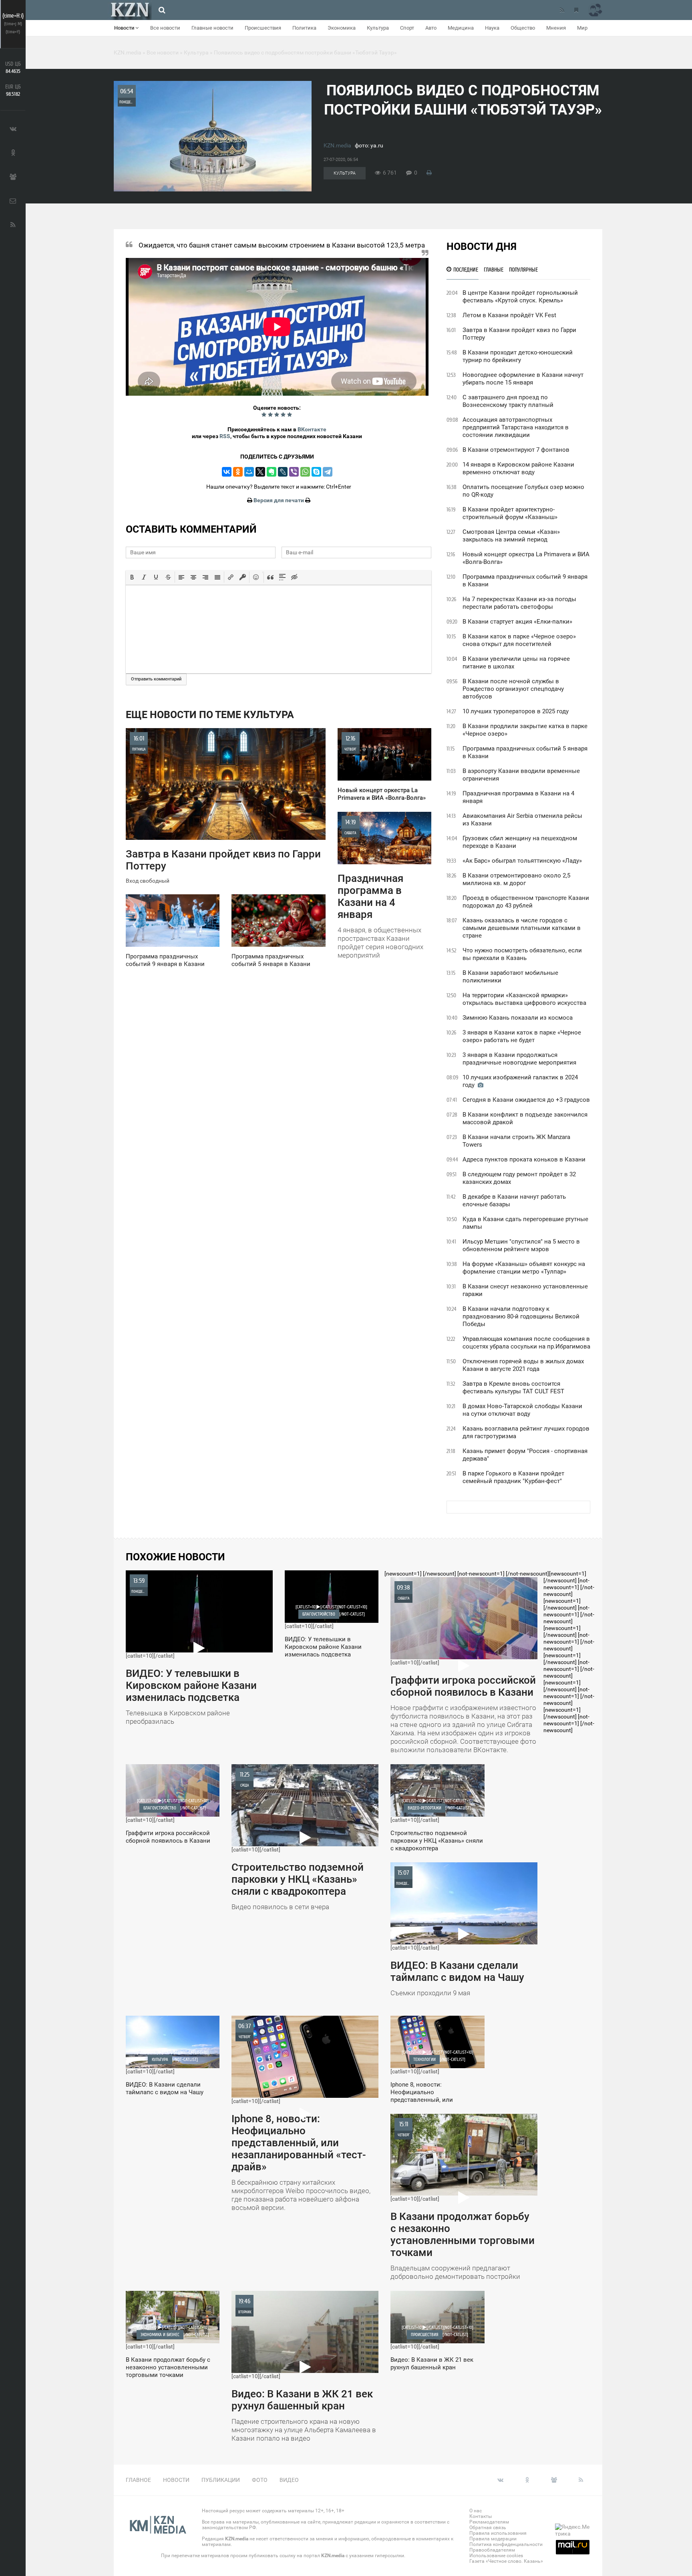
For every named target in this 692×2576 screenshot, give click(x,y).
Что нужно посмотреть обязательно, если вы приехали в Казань (522, 954)
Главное (138, 2480)
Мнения (556, 28)
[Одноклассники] (238, 472)
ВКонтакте (312, 429)
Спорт (407, 28)
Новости (125, 28)
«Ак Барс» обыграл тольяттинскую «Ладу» (522, 861)
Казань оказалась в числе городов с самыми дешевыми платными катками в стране (522, 928)
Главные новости (212, 28)
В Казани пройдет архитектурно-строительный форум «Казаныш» (510, 513)
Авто (431, 28)
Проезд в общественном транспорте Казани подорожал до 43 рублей (526, 902)
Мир (582, 28)
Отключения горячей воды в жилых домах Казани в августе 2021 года (523, 1365)
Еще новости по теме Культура (210, 715)
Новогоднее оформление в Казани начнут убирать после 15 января (523, 379)
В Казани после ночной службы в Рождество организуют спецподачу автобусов (513, 689)
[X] (260, 472)
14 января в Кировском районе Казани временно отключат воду (518, 468)
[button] (132, 577)
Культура (378, 28)
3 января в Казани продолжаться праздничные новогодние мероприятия (519, 1059)
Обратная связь (488, 2528)
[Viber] (294, 472)
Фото (260, 2480)
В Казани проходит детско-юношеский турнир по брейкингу (518, 356)
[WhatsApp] (305, 472)
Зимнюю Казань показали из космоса (518, 1018)
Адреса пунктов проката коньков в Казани (524, 1159)
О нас (476, 2511)
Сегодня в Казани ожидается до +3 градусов (526, 1100)
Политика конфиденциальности (506, 2544)
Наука (492, 28)
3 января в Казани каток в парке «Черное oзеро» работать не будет (522, 1036)
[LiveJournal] (283, 472)
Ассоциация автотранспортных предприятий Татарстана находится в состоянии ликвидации (516, 427)
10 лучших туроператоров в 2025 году (516, 711)
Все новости (165, 28)
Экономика (342, 28)
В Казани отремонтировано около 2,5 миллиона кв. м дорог (516, 879)
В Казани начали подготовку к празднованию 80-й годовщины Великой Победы (521, 1316)
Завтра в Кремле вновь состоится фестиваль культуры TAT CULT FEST (513, 1388)
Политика (304, 28)
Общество (523, 28)
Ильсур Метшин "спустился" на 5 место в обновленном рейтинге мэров (521, 1245)
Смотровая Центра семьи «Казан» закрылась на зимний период (511, 536)
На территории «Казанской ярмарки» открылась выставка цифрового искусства (524, 999)
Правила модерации (493, 2539)
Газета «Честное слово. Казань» (506, 2561)
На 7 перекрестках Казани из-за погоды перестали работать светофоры (519, 603)
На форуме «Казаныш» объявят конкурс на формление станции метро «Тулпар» (524, 1268)
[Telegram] (328, 472)
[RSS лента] (562, 10)
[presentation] (132, 577)
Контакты (481, 2516)
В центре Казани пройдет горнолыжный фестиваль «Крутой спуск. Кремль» (520, 297)
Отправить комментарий (156, 679)
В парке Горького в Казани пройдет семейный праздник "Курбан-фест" (513, 1477)
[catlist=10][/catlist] (191, 1651)
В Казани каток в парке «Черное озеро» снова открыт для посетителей (519, 640)
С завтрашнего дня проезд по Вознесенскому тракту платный (508, 401)
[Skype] (316, 472)
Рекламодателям (489, 2522)
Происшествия (263, 28)
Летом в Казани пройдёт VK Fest (509, 315)
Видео (289, 2480)
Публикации (221, 2480)
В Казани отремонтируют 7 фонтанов (516, 450)
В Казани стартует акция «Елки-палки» (517, 622)
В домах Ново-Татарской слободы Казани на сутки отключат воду (522, 1410)
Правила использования (498, 2533)
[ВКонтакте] (227, 472)
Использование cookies (496, 2556)
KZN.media (337, 145)
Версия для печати (279, 500)
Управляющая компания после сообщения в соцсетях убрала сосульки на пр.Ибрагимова (526, 1343)
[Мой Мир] (249, 472)
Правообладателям (492, 2550)
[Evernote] (272, 472)
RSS (225, 436)
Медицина (461, 28)
